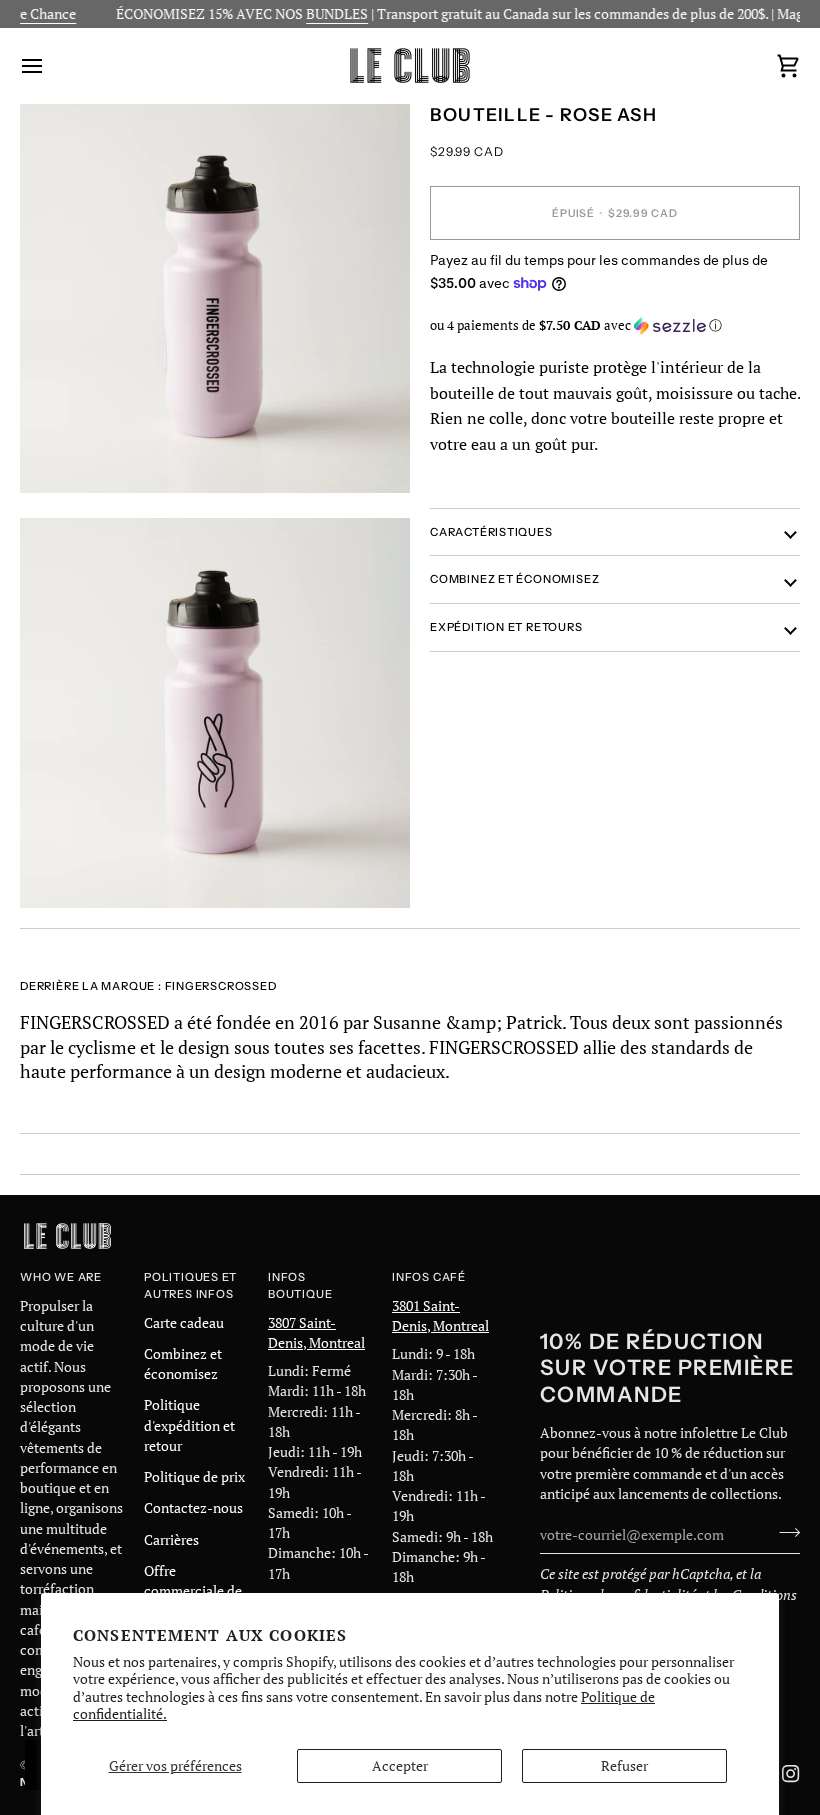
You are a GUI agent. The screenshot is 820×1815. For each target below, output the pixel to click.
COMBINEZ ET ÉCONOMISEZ (514, 579)
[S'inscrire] (783, 1532)
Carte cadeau (184, 1323)
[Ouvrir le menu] (50, 65)
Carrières (171, 1540)
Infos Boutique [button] (300, 1285)
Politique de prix (194, 1477)
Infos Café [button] (429, 1277)
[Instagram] (791, 1774)
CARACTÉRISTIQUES (491, 532)
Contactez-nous (193, 1508)
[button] (615, 325)
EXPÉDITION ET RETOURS (506, 627)
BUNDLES (319, 14)
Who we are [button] (61, 1277)
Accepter (400, 1766)
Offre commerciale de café (193, 1591)
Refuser (624, 1766)
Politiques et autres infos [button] (190, 1285)
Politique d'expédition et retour (189, 1425)
